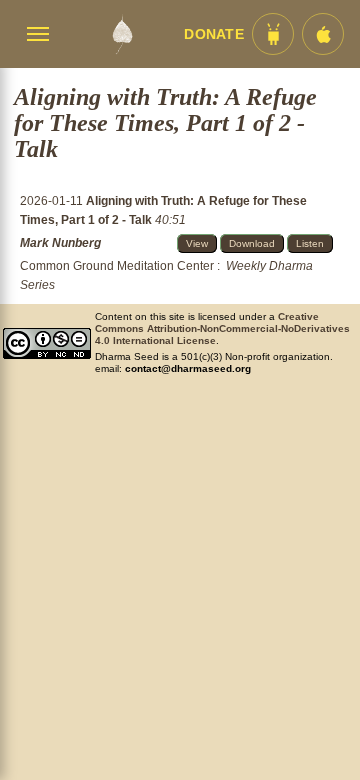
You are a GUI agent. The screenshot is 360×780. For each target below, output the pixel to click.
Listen (310, 243)
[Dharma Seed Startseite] (122, 34)
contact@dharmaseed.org (188, 368)
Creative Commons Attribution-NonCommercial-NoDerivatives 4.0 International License (222, 328)
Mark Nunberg (60, 243)
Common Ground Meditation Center (117, 266)
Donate (214, 34)
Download (252, 243)
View (197, 243)
